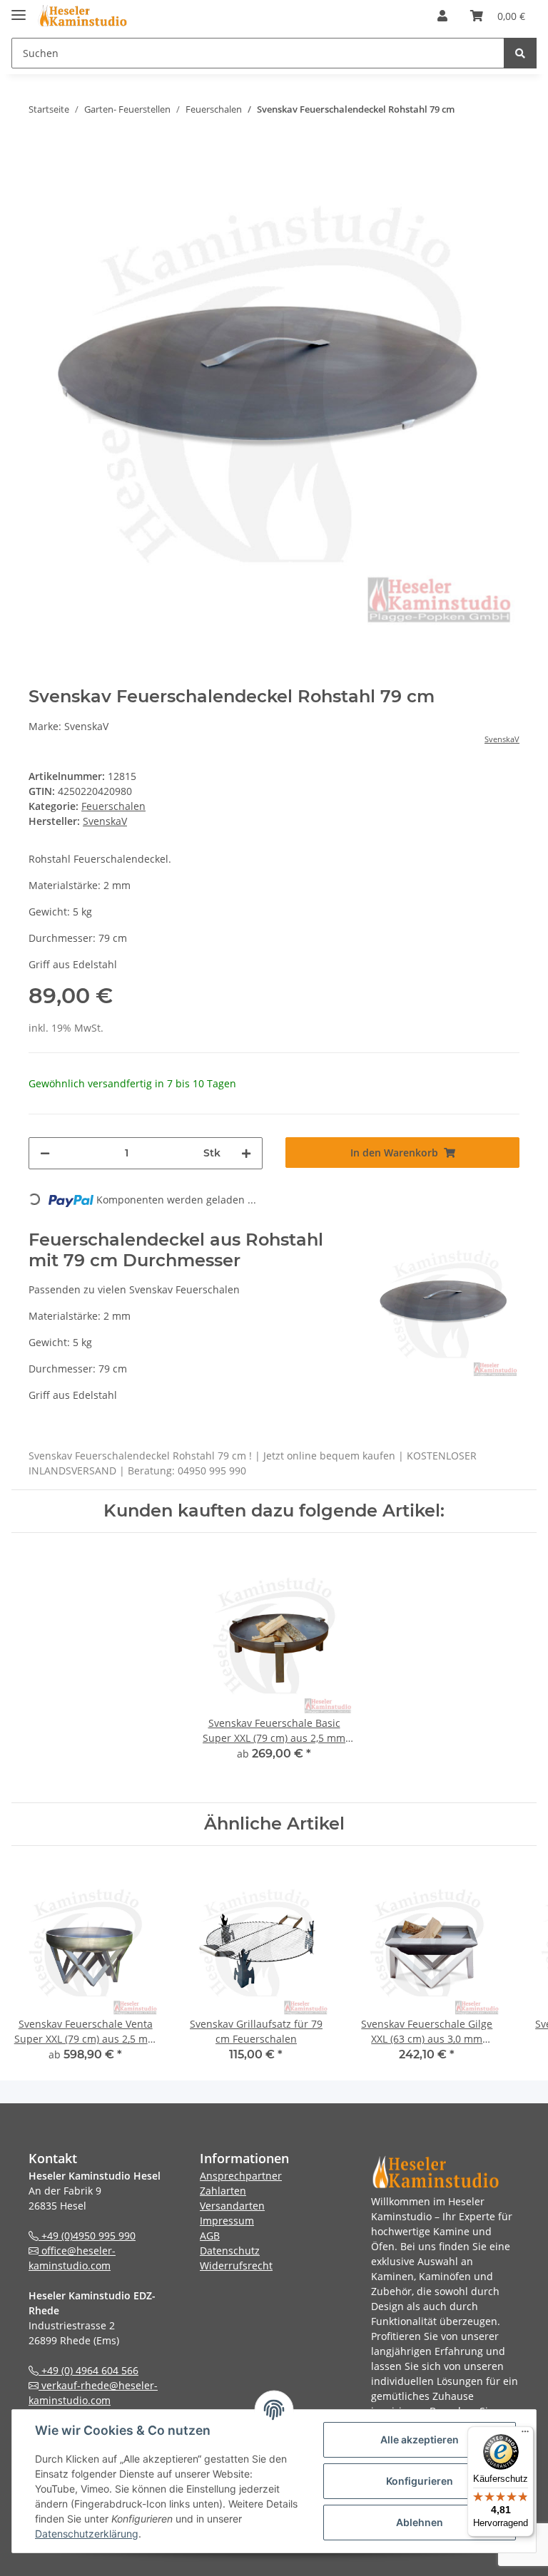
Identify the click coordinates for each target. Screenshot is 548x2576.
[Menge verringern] (45, 1153)
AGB (210, 2236)
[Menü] (525, 2435)
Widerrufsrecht (236, 2265)
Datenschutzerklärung (87, 2534)
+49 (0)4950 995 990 (87, 2236)
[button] (442, 16)
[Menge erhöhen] (246, 1153)
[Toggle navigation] (19, 9)
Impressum (227, 2221)
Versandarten (232, 2206)
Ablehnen (420, 2522)
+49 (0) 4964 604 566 (88, 2370)
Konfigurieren (420, 2481)
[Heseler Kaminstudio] (82, 16)
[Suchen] (520, 53)
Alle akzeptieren (420, 2439)
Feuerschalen (113, 806)
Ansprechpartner (241, 2176)
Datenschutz (230, 2251)
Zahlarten (223, 2191)
